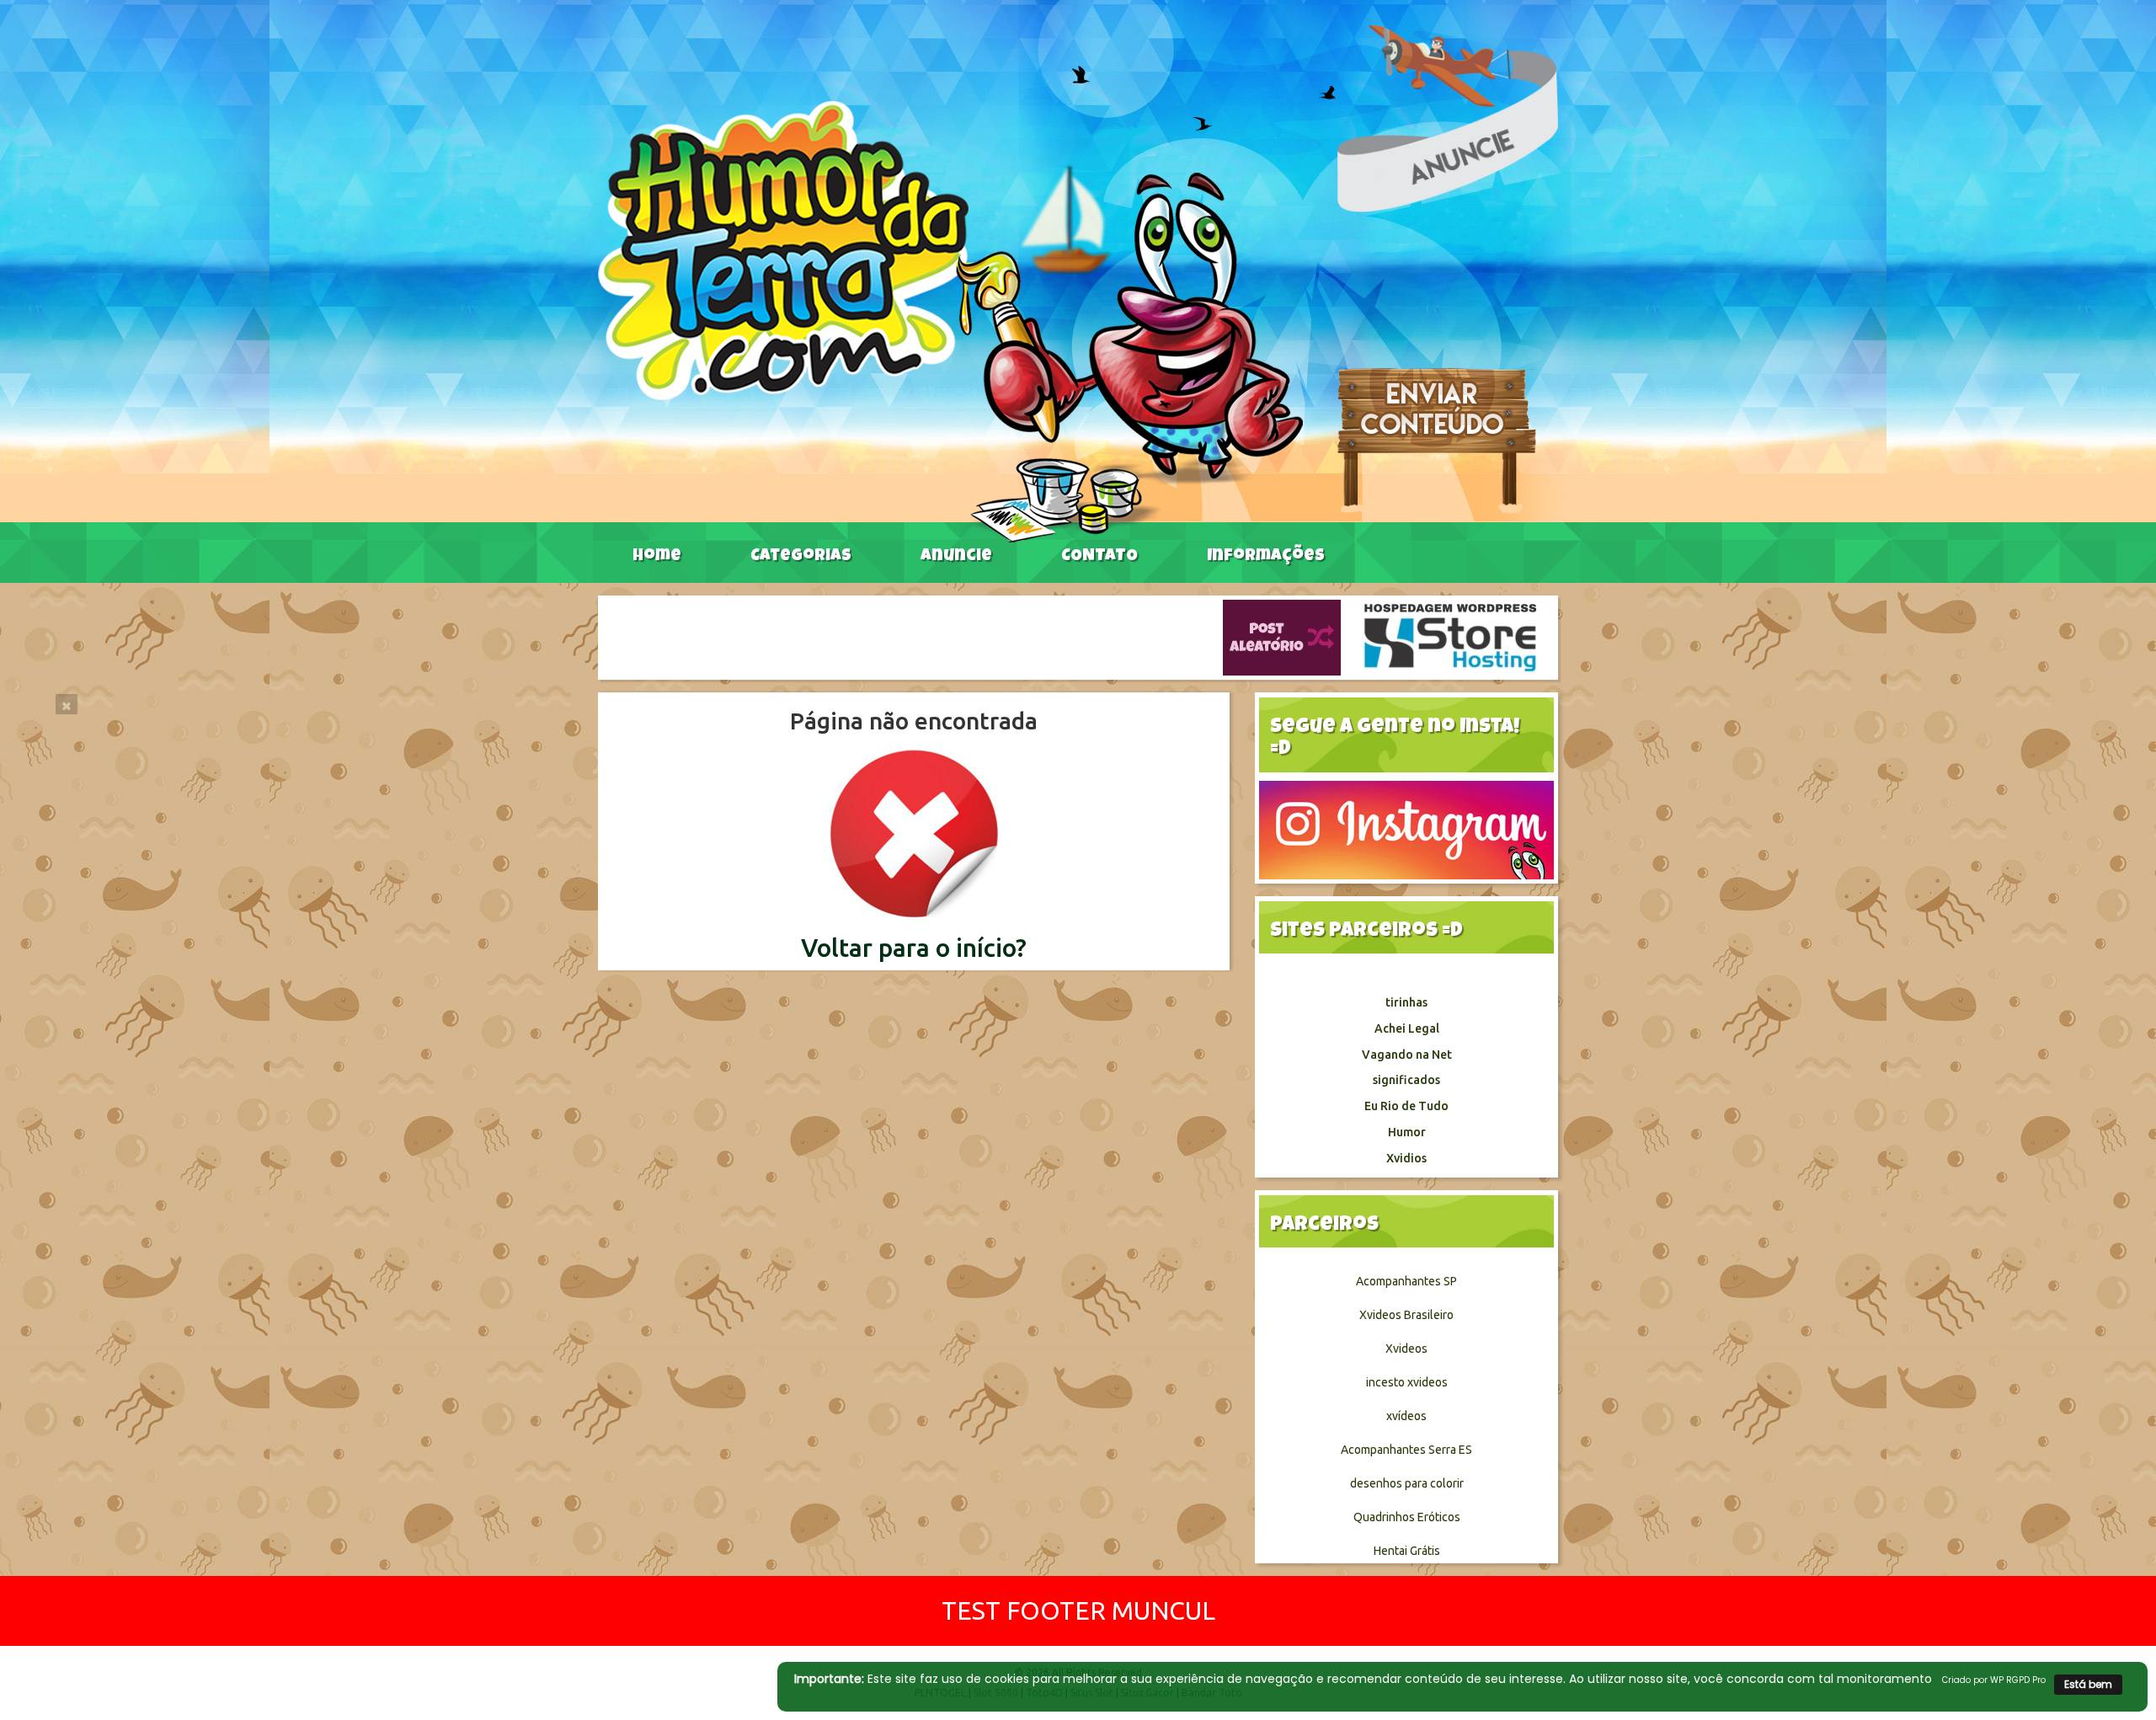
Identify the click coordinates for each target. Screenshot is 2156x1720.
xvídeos (1406, 1416)
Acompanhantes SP (1406, 1281)
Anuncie (956, 557)
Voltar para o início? (914, 948)
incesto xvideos (1407, 1382)
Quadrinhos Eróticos (1407, 1517)
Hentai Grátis (1407, 1551)
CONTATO (1099, 557)
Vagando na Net (1407, 1055)
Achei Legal (1407, 1028)
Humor (1407, 1132)
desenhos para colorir (1407, 1483)
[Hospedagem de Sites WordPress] (1450, 637)
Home (657, 557)
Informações (1266, 557)
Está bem (2088, 1684)
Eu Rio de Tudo (1406, 1106)
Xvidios (1406, 1158)
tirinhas (1406, 1002)
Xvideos (1406, 1349)
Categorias (801, 557)
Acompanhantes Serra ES (1406, 1450)
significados (1406, 1080)
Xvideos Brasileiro (1406, 1315)
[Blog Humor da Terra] (950, 321)
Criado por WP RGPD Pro (1994, 1680)
